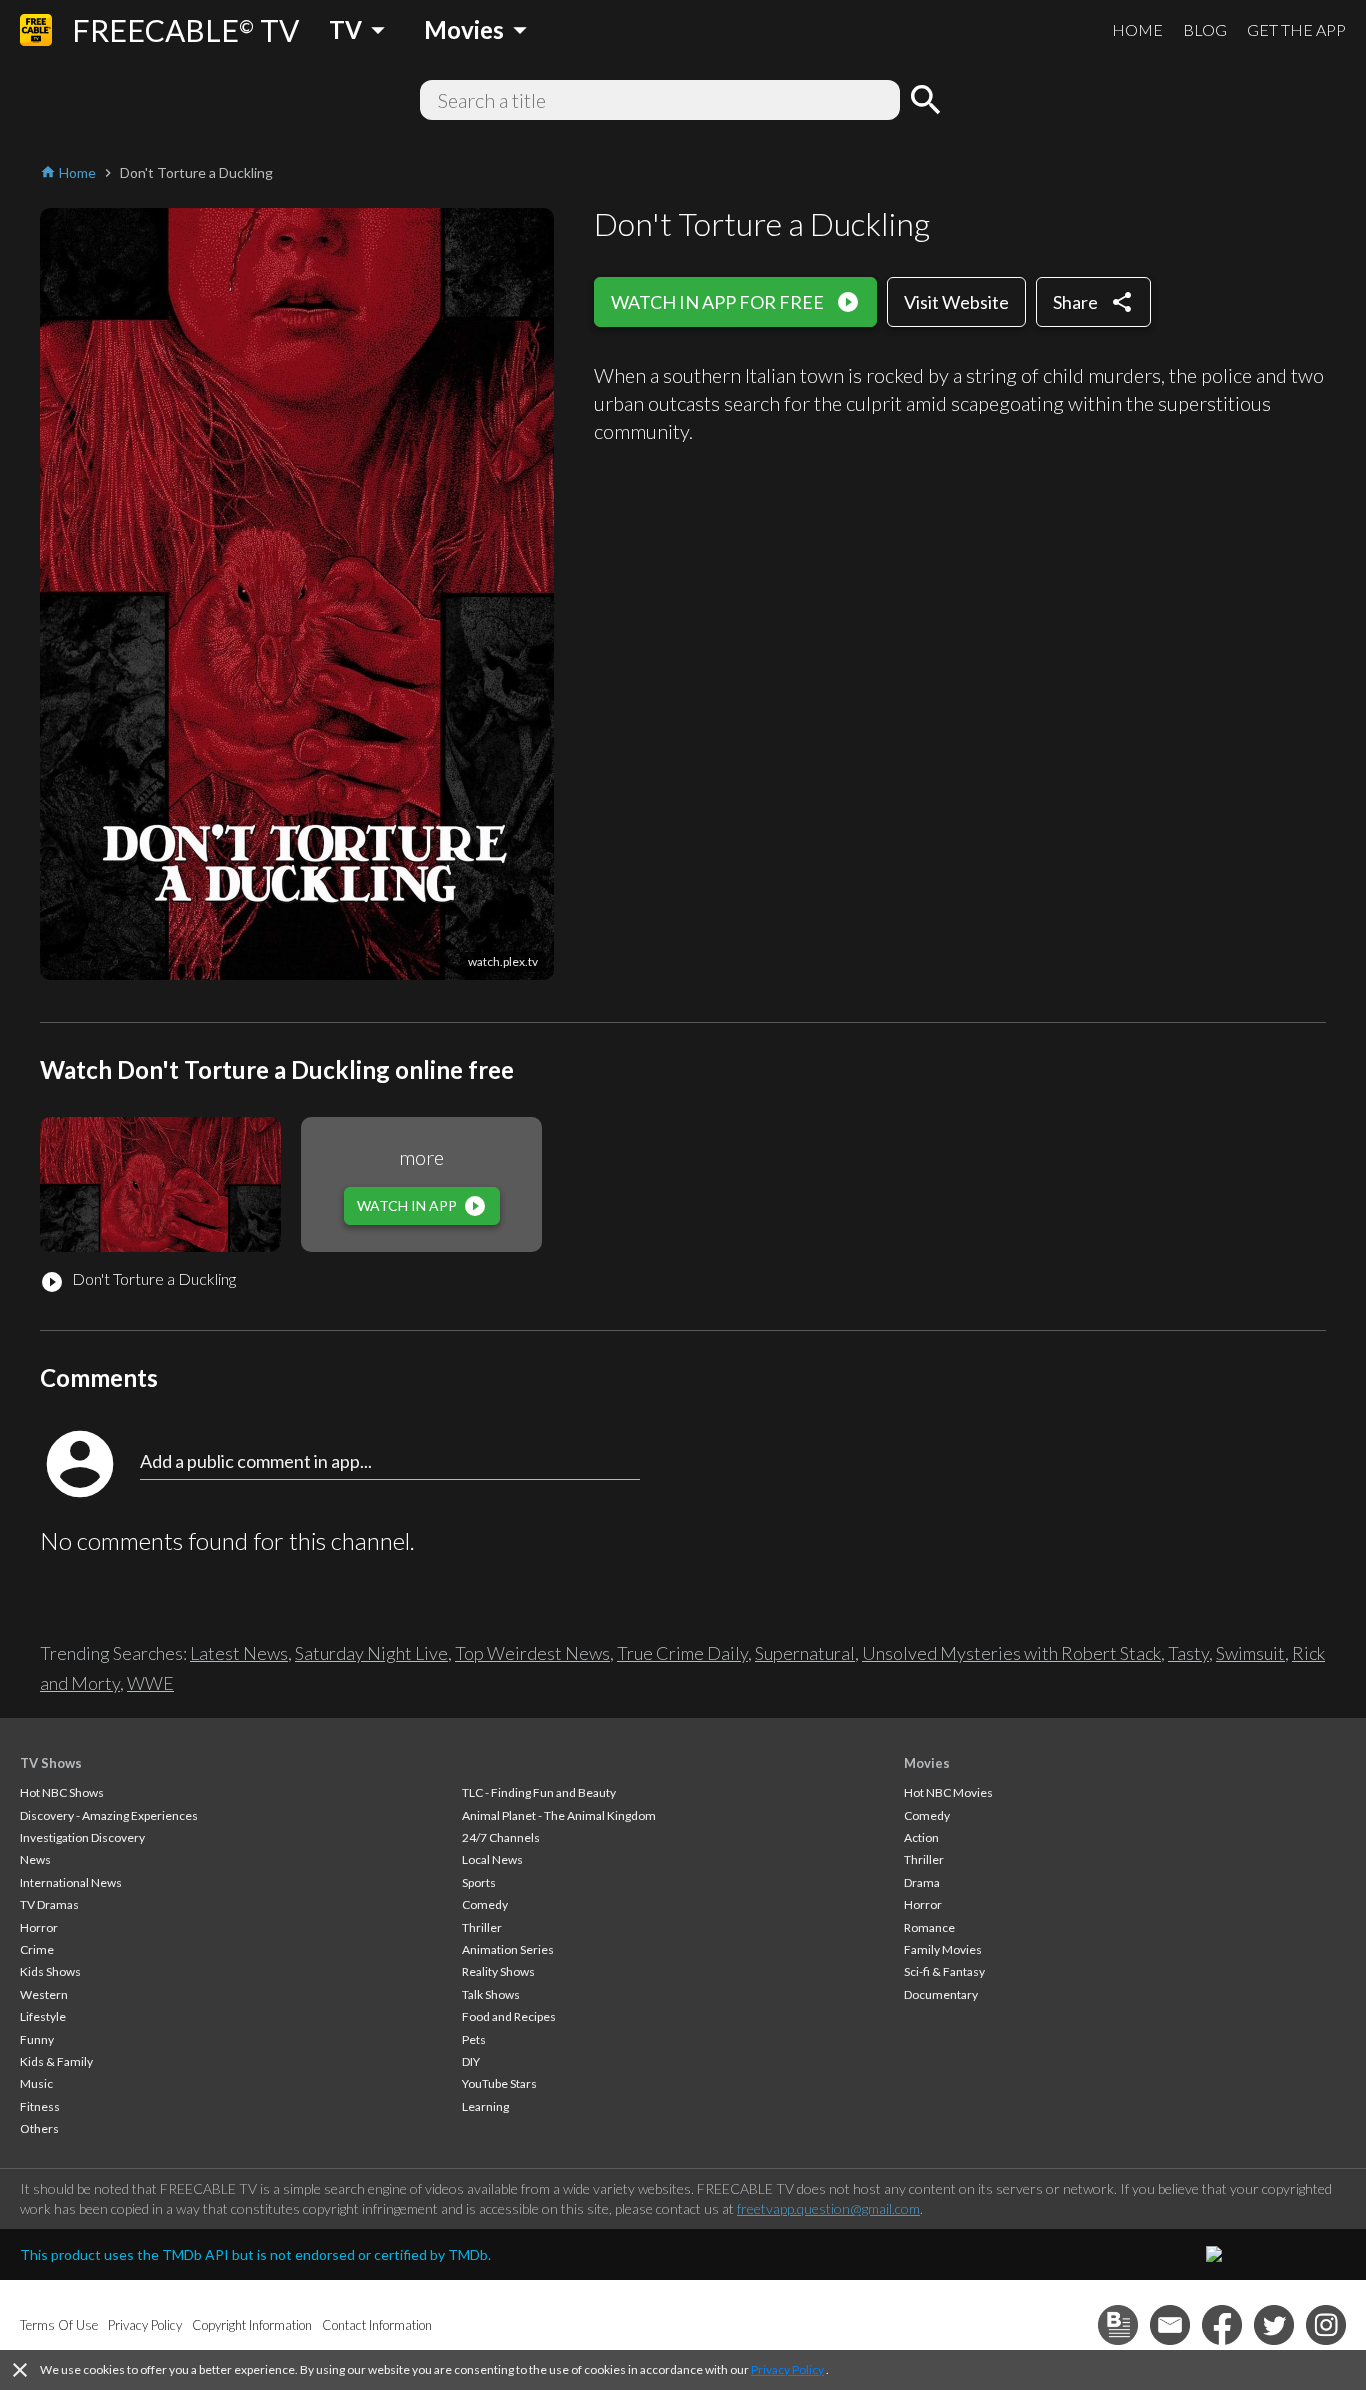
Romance (929, 1927)
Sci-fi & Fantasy (944, 1971)
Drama (922, 1882)
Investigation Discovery (82, 1837)
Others (39, 2128)
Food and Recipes (509, 2016)
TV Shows (51, 1763)
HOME (1137, 29)
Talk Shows (491, 1994)
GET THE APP (1296, 29)
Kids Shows (50, 1971)
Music (36, 2083)
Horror (39, 1927)
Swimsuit (1250, 1653)
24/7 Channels (501, 1837)
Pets (474, 2039)
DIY (471, 2061)
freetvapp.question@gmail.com (828, 2208)
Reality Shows (498, 1971)
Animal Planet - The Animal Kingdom (559, 1815)
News (35, 1859)
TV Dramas (49, 1904)
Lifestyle (43, 2016)
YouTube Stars (499, 2083)
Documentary (941, 1994)
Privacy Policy (787, 2369)
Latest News (239, 1653)
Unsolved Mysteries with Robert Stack (1011, 1653)
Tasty (1188, 1653)
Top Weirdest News (532, 1653)
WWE (150, 1683)
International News (71, 1882)
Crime (37, 1949)
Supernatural (805, 1653)
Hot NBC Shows (62, 1792)
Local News (492, 1859)
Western (44, 1994)
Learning (485, 2106)
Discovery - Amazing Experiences (109, 1815)
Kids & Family (56, 2061)
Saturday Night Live (371, 1653)
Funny (37, 2039)
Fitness (40, 2106)
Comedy (485, 1904)
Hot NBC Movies (948, 1792)
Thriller (482, 1927)
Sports (479, 1882)
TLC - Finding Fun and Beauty (539, 1792)
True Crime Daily (682, 1653)
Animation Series (508, 1949)
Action (921, 1837)
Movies (927, 1763)
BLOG (1205, 29)
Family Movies (943, 1949)
